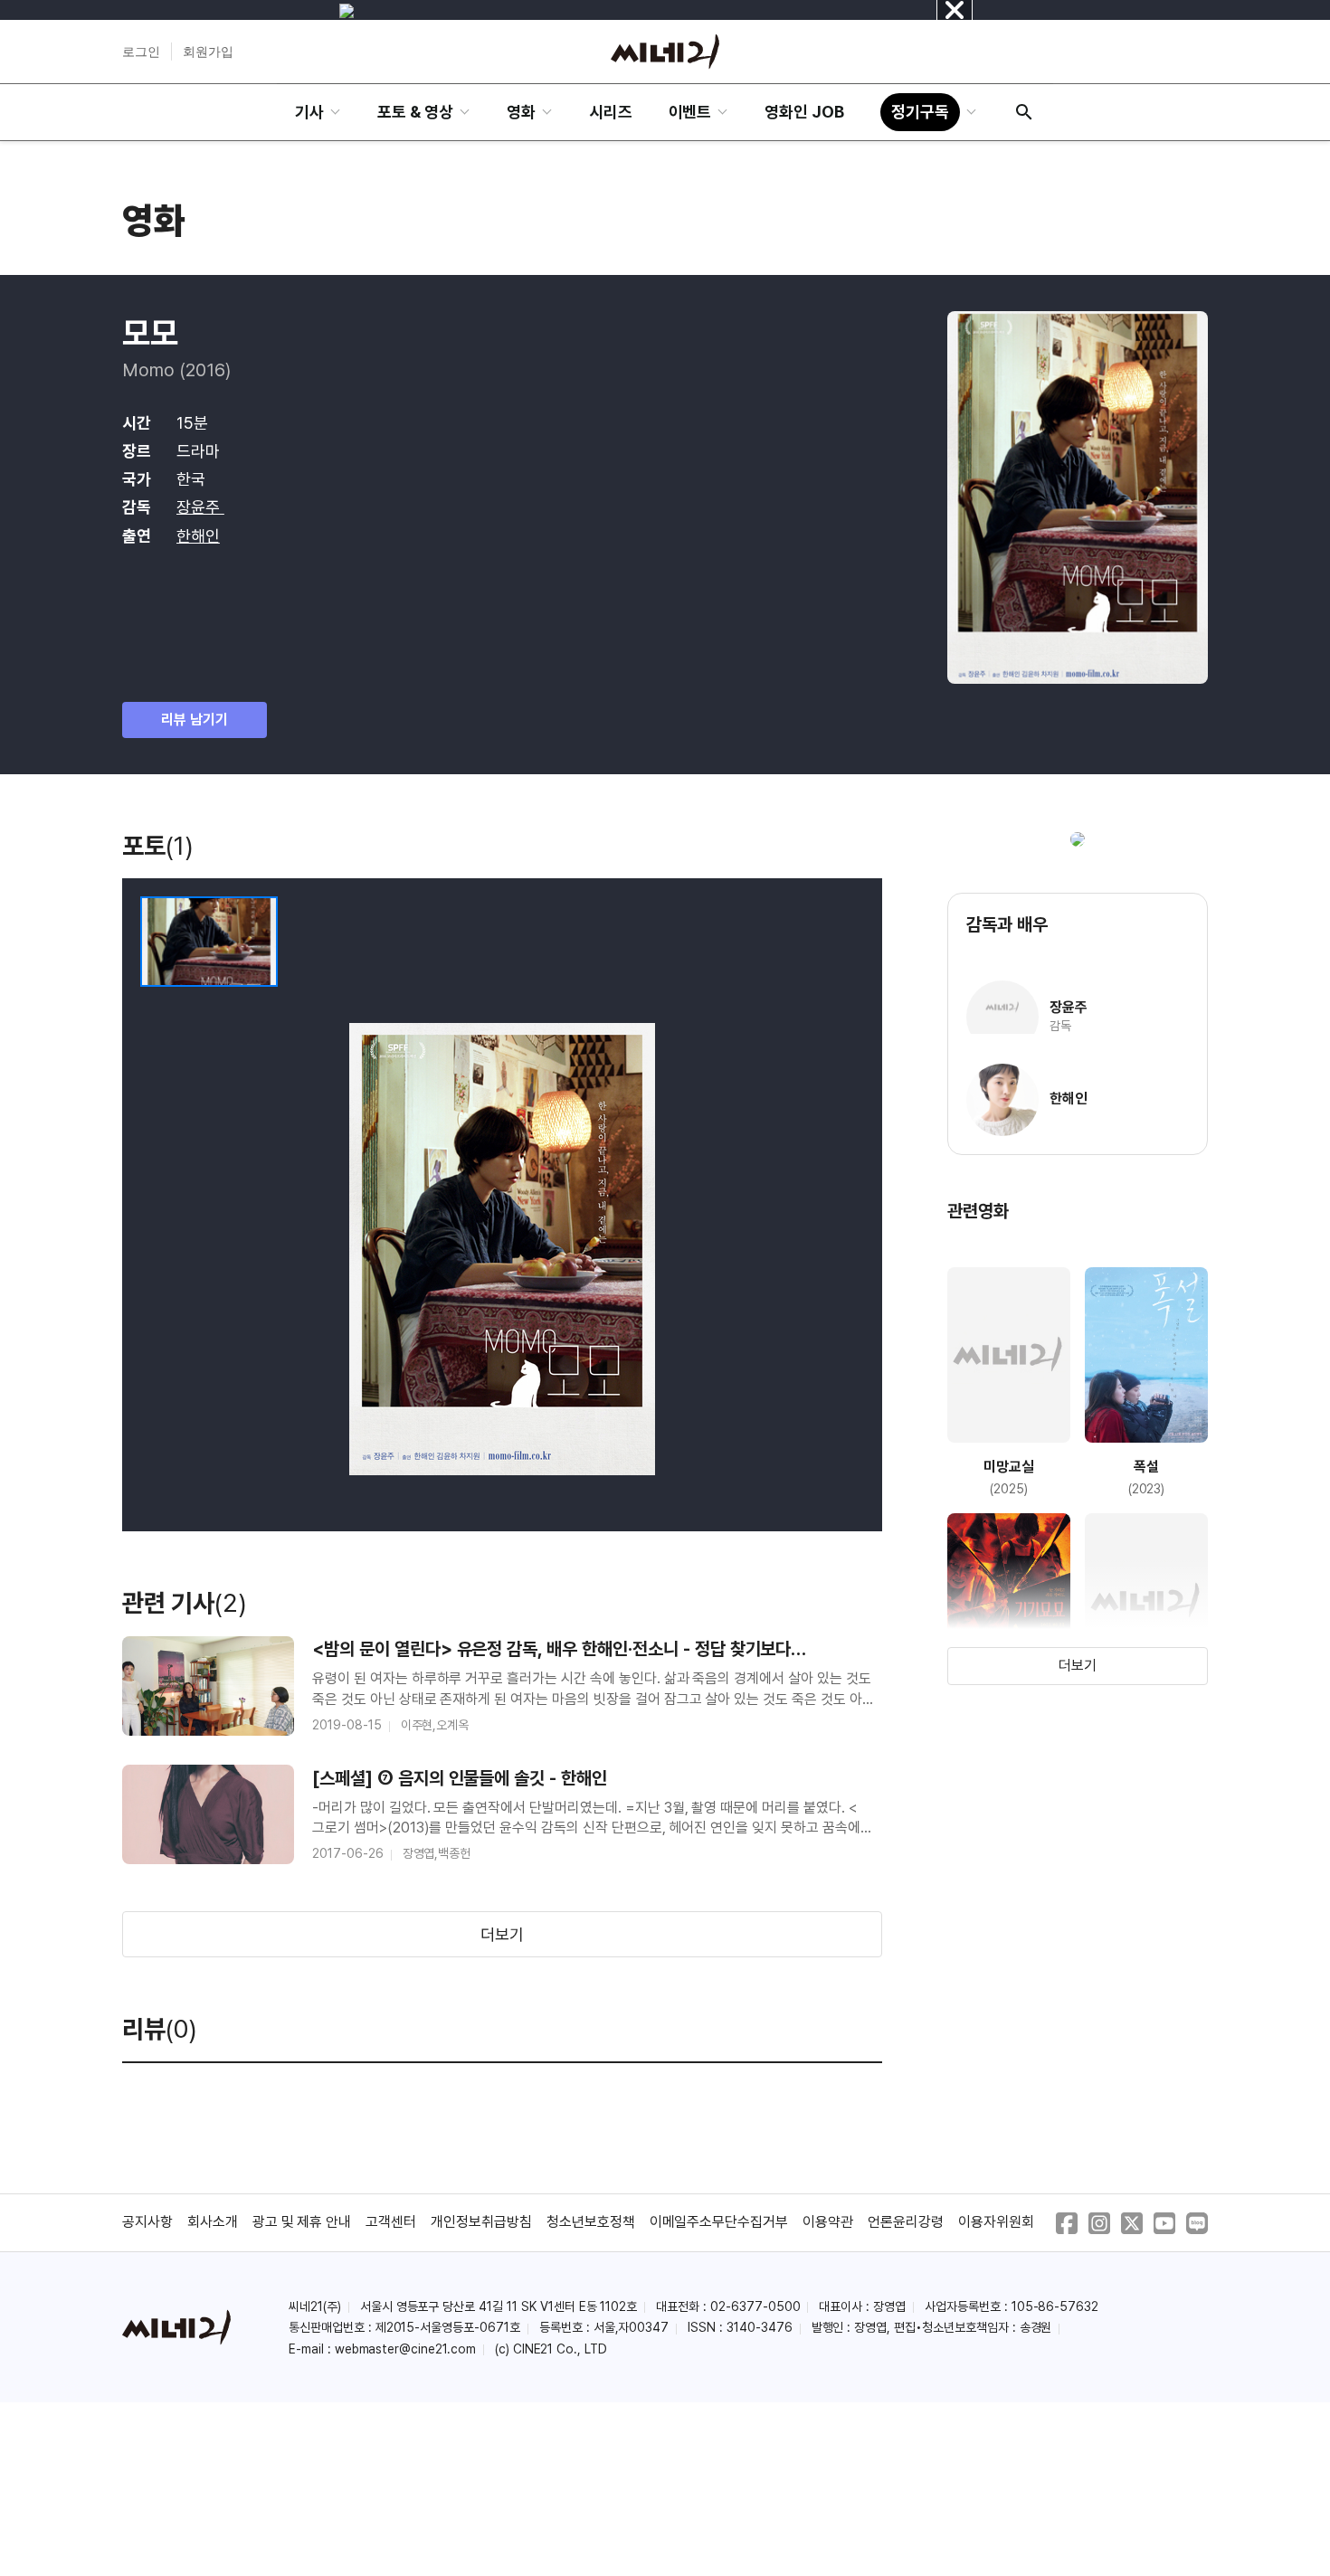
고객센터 (391, 2222)
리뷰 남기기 (195, 720)
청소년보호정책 (591, 2222)
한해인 (198, 536)
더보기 (502, 1934)
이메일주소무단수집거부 (719, 2222)
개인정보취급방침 (481, 2222)
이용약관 (828, 2222)
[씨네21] (665, 52)
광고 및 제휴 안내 (302, 2222)
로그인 (141, 52)
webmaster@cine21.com (405, 2349)
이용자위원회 (996, 2222)
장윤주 (200, 507)
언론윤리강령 (906, 2222)
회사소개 (213, 2222)
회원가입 (208, 52)
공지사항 (147, 2222)
